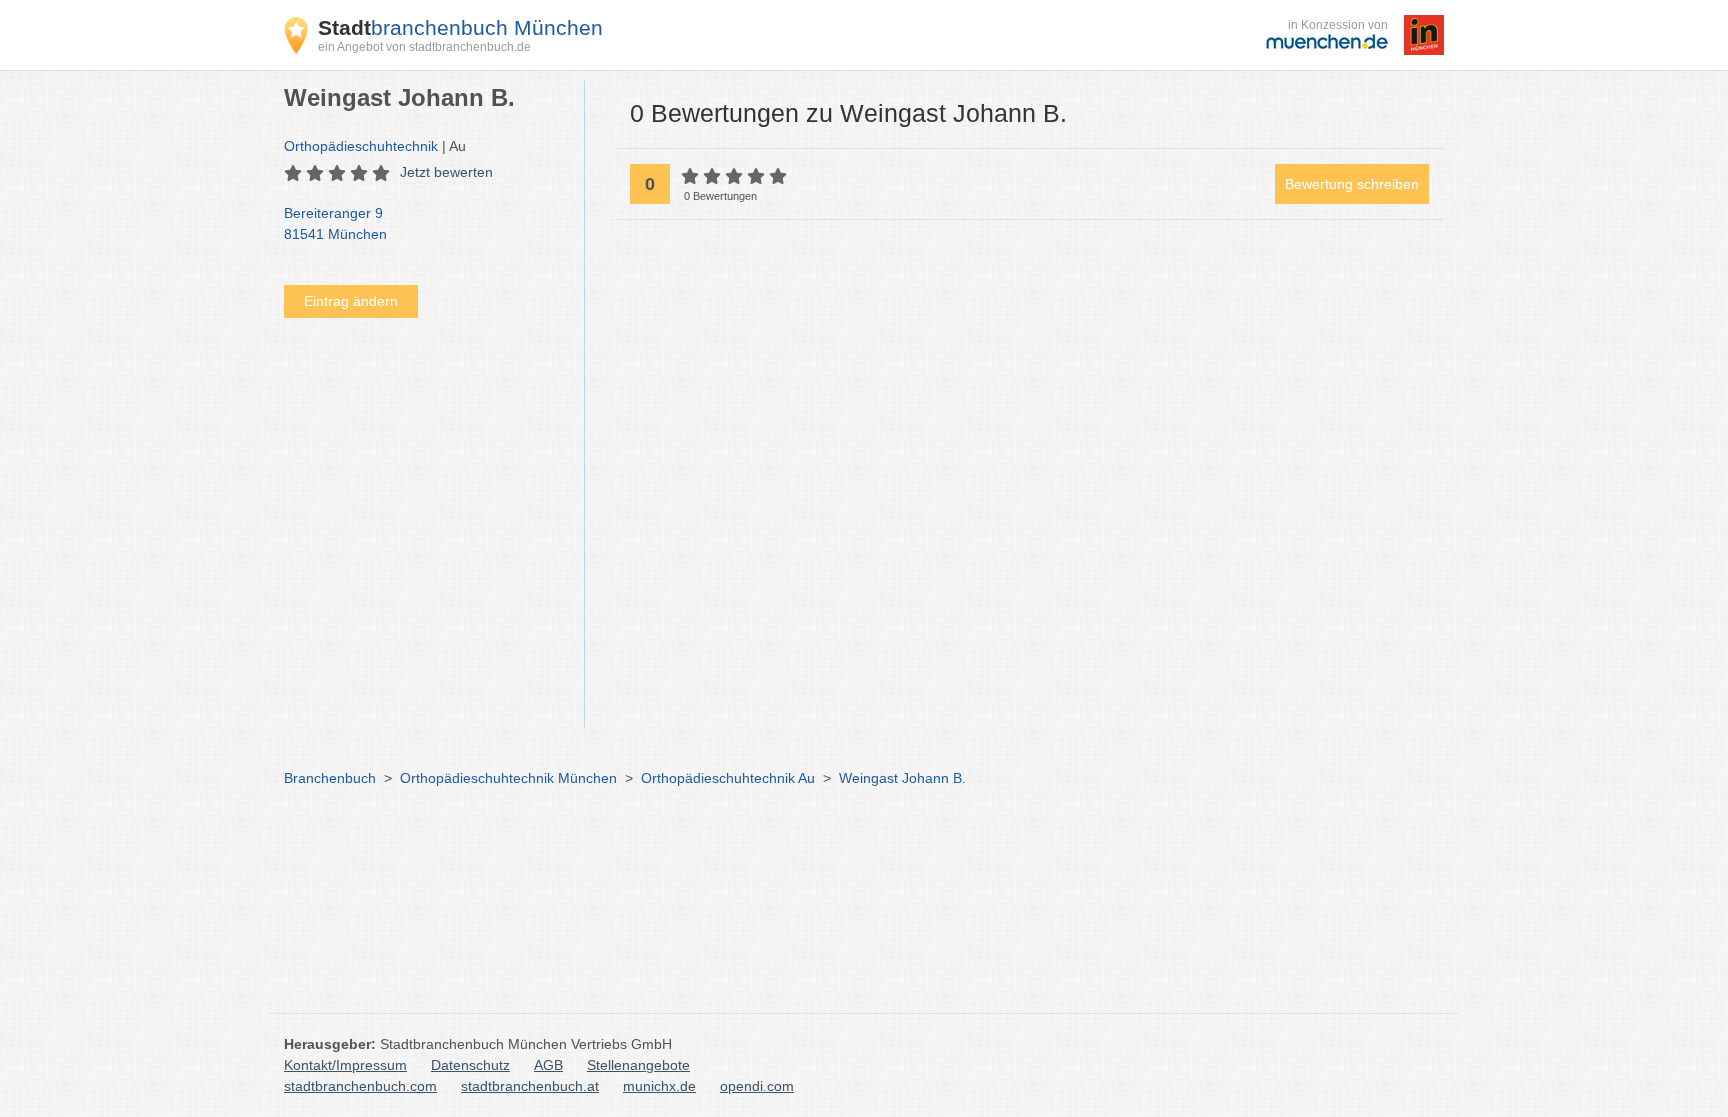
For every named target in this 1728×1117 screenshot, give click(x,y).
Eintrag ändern (351, 301)
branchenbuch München (460, 27)
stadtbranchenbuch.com (360, 1086)
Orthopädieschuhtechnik (361, 146)
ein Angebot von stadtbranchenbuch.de (424, 47)
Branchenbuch (330, 778)
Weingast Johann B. (902, 778)
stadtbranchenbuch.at (530, 1086)
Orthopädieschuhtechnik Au (728, 778)
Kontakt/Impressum (345, 1065)
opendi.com (757, 1086)
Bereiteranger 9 (335, 223)
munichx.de (659, 1086)
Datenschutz (470, 1065)
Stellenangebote (638, 1065)
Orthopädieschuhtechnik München (508, 778)
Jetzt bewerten (446, 172)
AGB (548, 1065)
